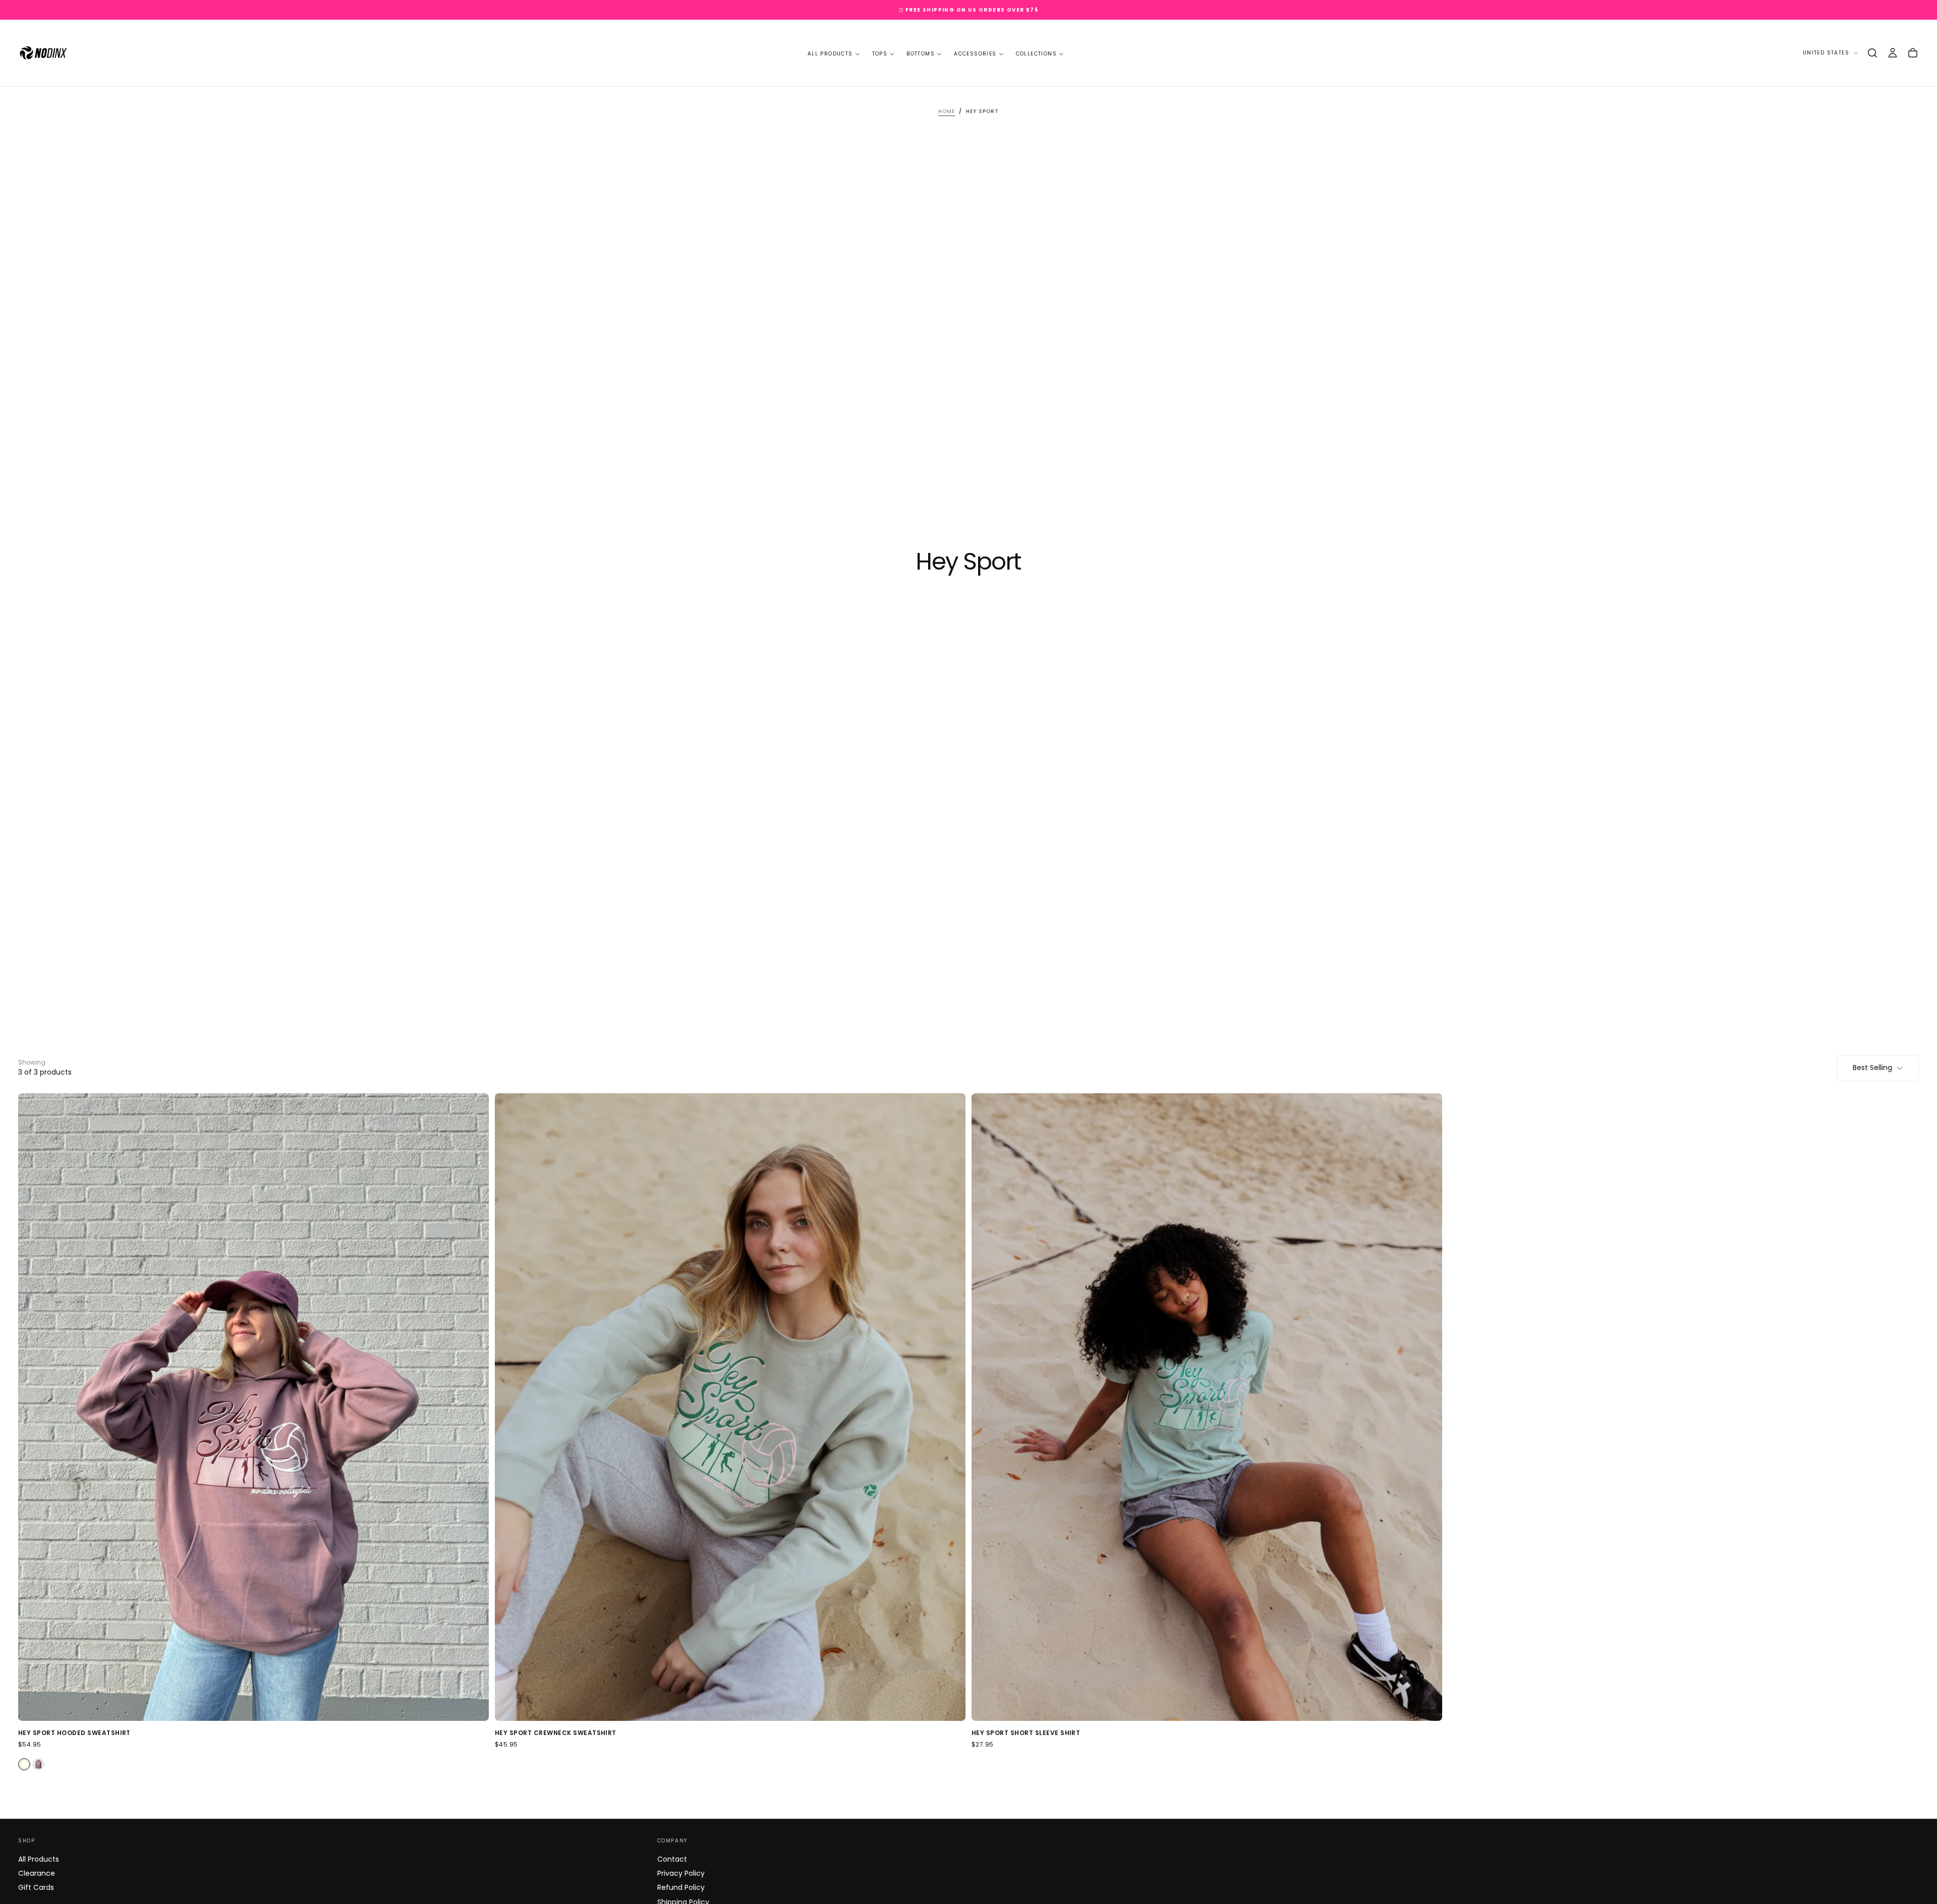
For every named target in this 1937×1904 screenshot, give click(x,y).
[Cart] (1913, 53)
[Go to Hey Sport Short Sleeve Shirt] (1207, 1407)
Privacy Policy (681, 1873)
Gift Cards (36, 1887)
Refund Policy (681, 1887)
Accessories (975, 54)
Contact (672, 1859)
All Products (830, 54)
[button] (1872, 53)
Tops (880, 54)
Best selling (1872, 1068)
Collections (1036, 54)
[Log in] (1893, 53)
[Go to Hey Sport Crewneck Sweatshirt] (730, 1407)
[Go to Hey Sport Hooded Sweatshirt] (253, 1407)
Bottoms (921, 54)
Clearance (37, 1873)
